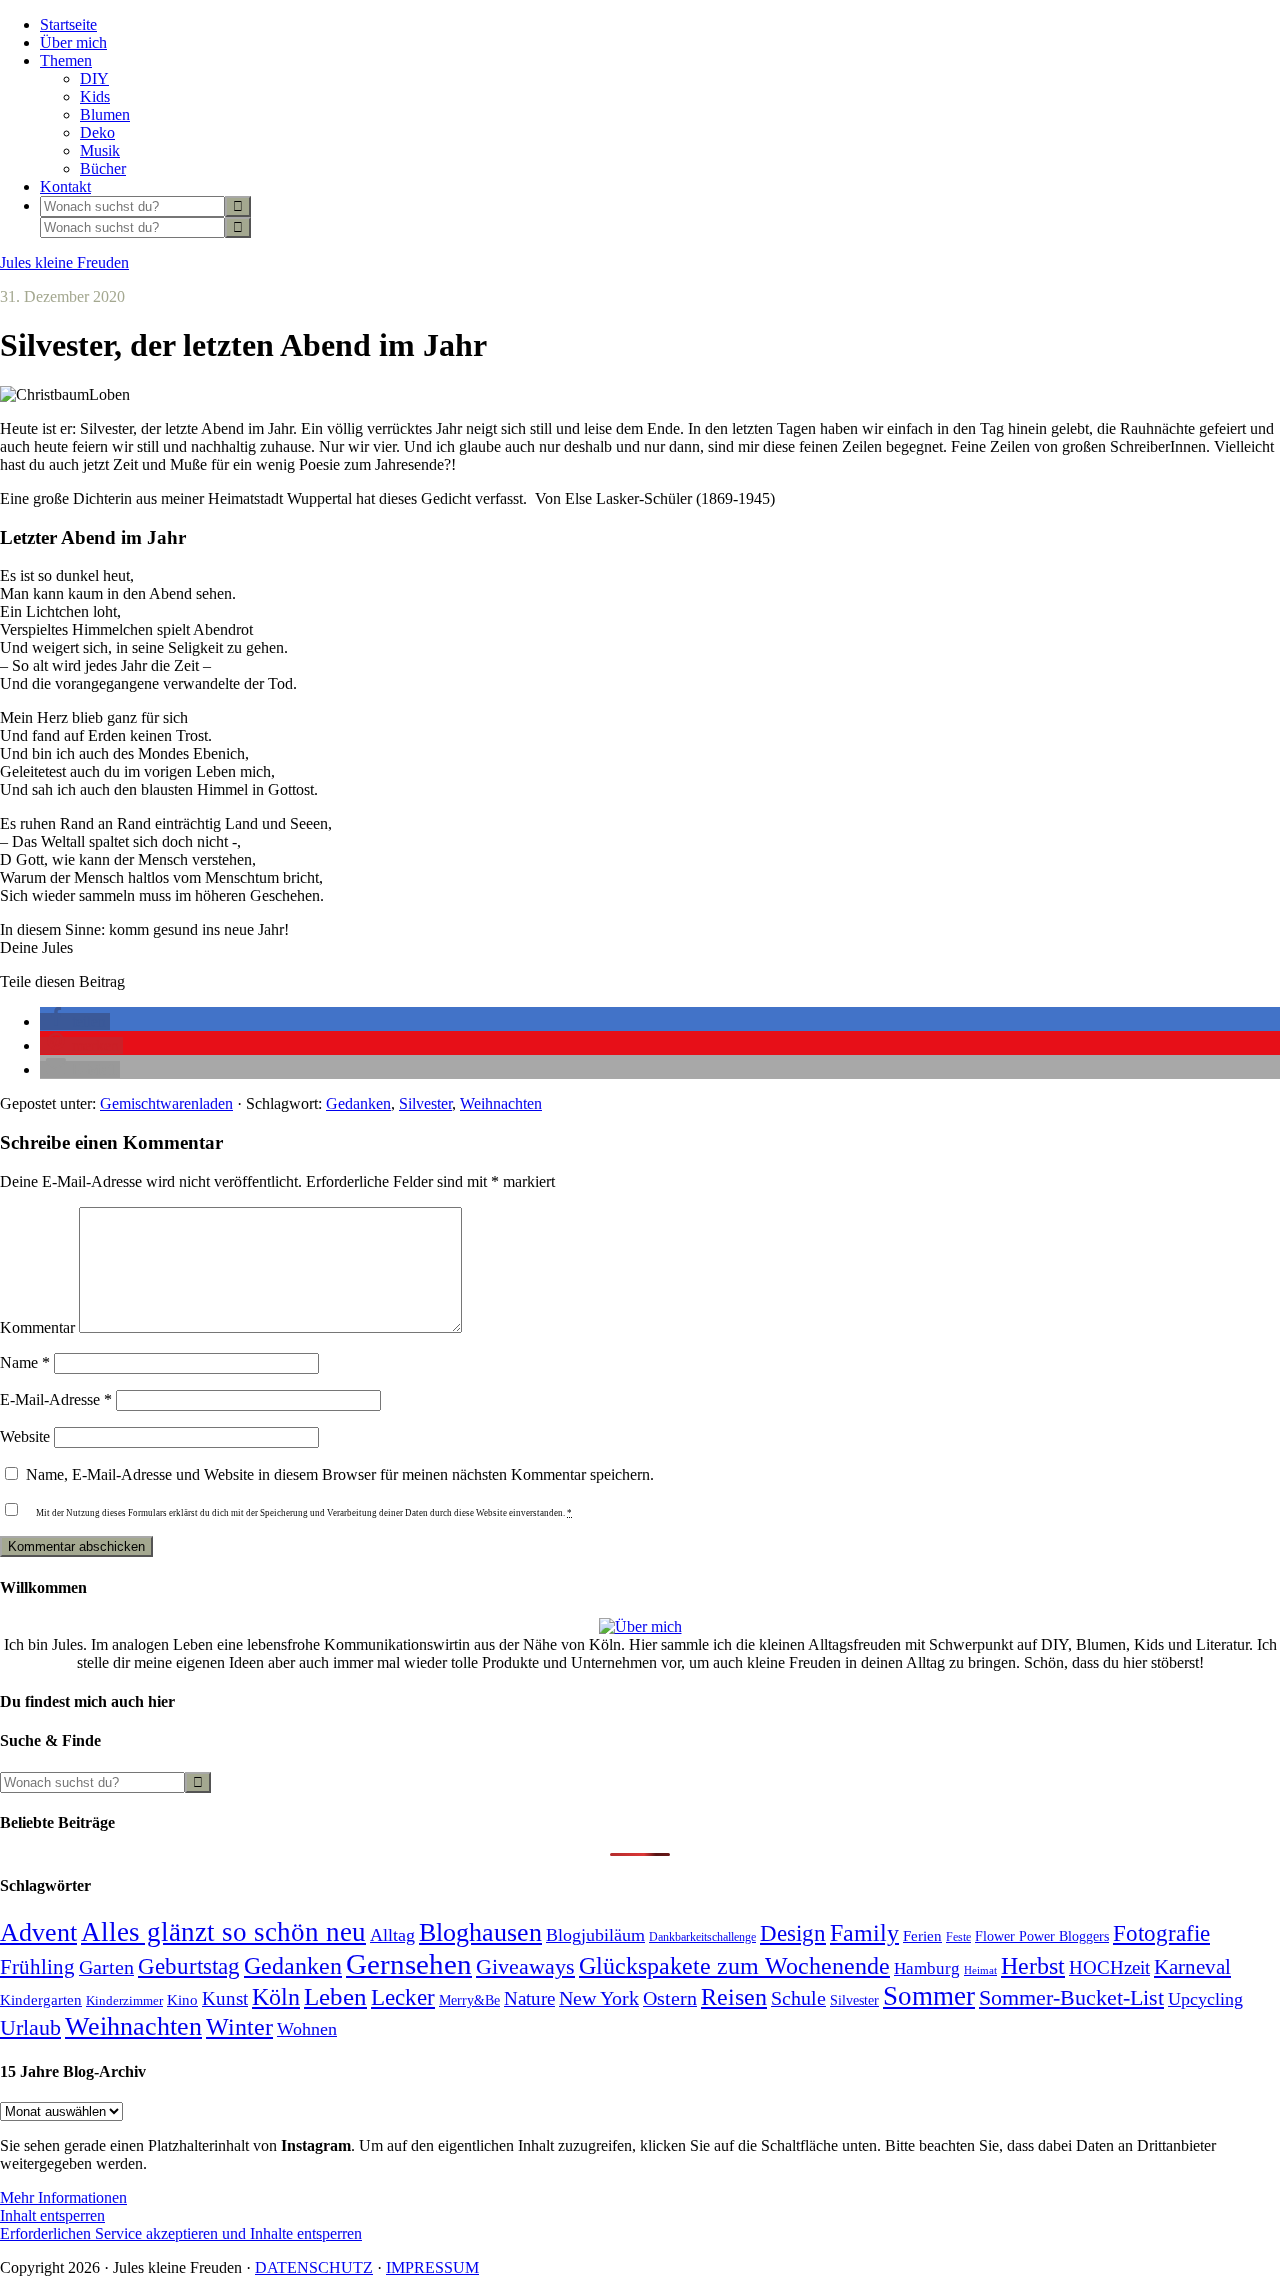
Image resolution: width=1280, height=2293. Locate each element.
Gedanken (358, 1103)
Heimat (980, 1970)
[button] (75, 1021)
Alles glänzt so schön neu (223, 1932)
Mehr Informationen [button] (63, 2197)
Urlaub (30, 2027)
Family (864, 1932)
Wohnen (307, 2029)
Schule (798, 1998)
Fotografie (1161, 1933)
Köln (276, 1997)
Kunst (225, 1998)
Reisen (734, 1997)
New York (599, 1998)
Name (25, 1362)
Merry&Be (469, 2000)
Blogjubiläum (595, 1935)
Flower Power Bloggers (1042, 1936)
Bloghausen (480, 1932)
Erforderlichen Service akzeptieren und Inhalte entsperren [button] (181, 2233)
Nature (529, 1998)
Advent (38, 1932)
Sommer (929, 1996)
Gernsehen (409, 1964)
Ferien (922, 1936)
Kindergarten (41, 2000)
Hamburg (927, 1968)
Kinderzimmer (124, 2000)
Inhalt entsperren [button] (52, 2215)
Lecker (403, 1997)
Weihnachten (501, 1103)
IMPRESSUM (432, 2267)
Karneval (1192, 1967)
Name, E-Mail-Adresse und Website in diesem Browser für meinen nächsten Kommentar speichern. (340, 1474)
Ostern (670, 1998)
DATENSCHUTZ (314, 2267)
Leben (335, 1996)
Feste (958, 1937)
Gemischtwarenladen (166, 1103)
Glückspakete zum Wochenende (734, 1965)
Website (25, 1436)
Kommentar (37, 1327)
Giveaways (525, 1967)
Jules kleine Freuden (64, 262)
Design (793, 1933)
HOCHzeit (1109, 1967)
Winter (239, 2027)
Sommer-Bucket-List (1071, 1997)
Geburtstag (189, 1966)
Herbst (1033, 1966)
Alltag (392, 1935)
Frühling (37, 1967)
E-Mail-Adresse (56, 1399)
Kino (182, 2000)
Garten (106, 1967)
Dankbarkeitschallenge (702, 1937)
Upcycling (1205, 1999)
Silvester (425, 1103)
